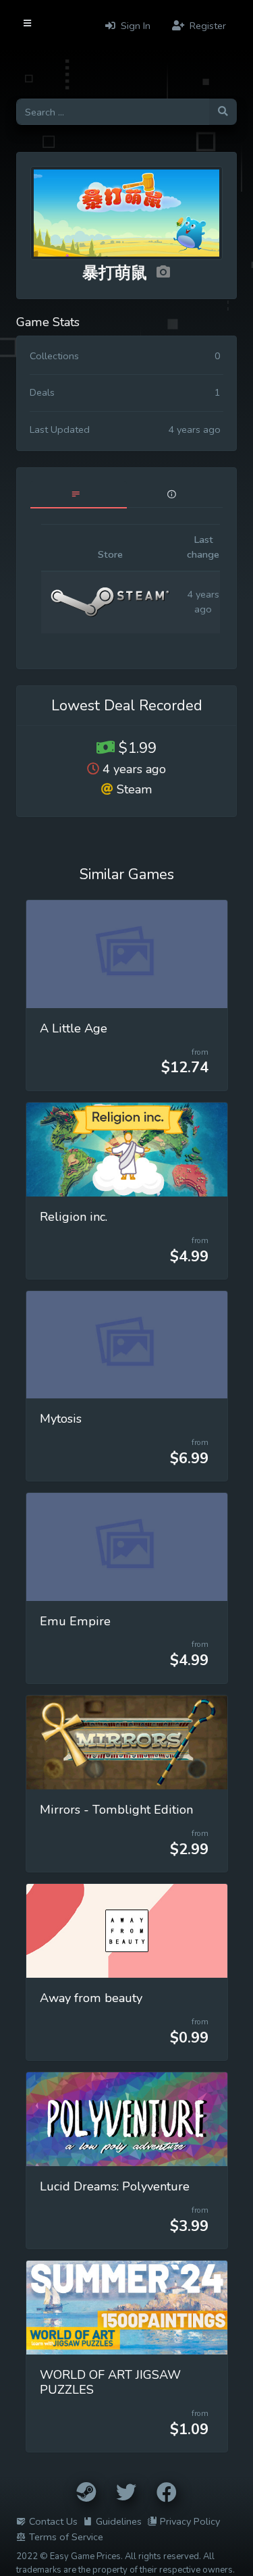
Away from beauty (91, 1998)
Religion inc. (74, 1217)
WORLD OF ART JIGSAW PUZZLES (110, 2382)
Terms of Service (66, 2537)
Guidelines (119, 2521)
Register (206, 26)
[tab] (79, 495)
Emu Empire (75, 1621)
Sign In (134, 26)
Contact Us (53, 2521)
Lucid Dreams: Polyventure (115, 2186)
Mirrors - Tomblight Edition (116, 1810)
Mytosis (61, 1419)
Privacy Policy (190, 2521)
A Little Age (74, 1028)
